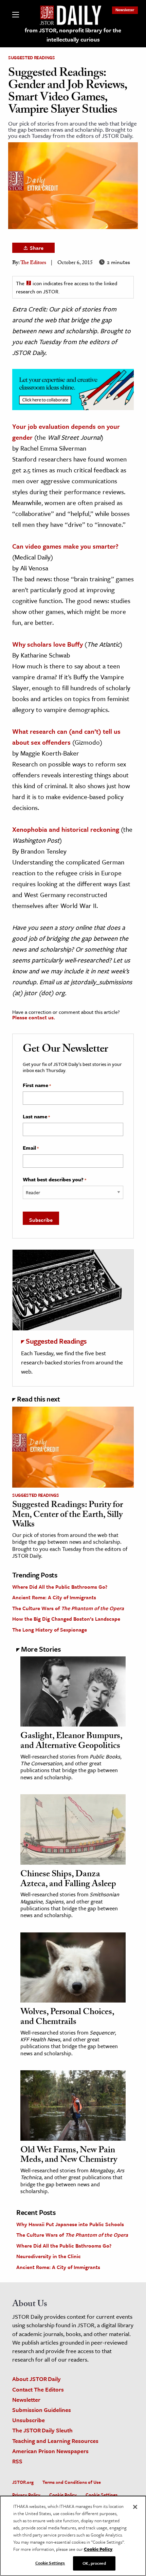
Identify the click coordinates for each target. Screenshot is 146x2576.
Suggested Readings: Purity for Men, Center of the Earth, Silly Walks (68, 1515)
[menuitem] (125, 10)
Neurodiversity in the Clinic (49, 2256)
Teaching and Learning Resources (55, 2441)
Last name (36, 1117)
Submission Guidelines (42, 2410)
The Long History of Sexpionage (50, 1630)
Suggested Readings (32, 58)
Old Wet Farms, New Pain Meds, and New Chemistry (69, 2156)
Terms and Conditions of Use (72, 2482)
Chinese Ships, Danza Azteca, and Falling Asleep (68, 1880)
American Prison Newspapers (50, 2451)
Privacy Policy (26, 2495)
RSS (17, 2461)
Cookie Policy (63, 2495)
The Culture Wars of (68, 1608)
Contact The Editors (38, 2389)
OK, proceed (94, 2563)
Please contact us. (34, 1017)
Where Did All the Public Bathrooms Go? (60, 1587)
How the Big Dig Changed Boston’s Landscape (66, 1619)
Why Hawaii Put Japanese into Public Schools (70, 2224)
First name (37, 1085)
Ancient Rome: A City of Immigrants (54, 1597)
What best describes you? (54, 1180)
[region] (73, 2536)
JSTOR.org (23, 2482)
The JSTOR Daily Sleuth (42, 2430)
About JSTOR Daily (36, 2379)
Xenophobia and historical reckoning (66, 829)
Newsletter (125, 10)
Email (31, 1148)
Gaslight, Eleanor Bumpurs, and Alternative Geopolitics (71, 1742)
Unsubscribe (29, 2420)
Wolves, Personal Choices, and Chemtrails (67, 2018)
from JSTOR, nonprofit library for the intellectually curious (73, 35)
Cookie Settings (102, 2495)
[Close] (135, 2507)
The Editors (33, 263)
